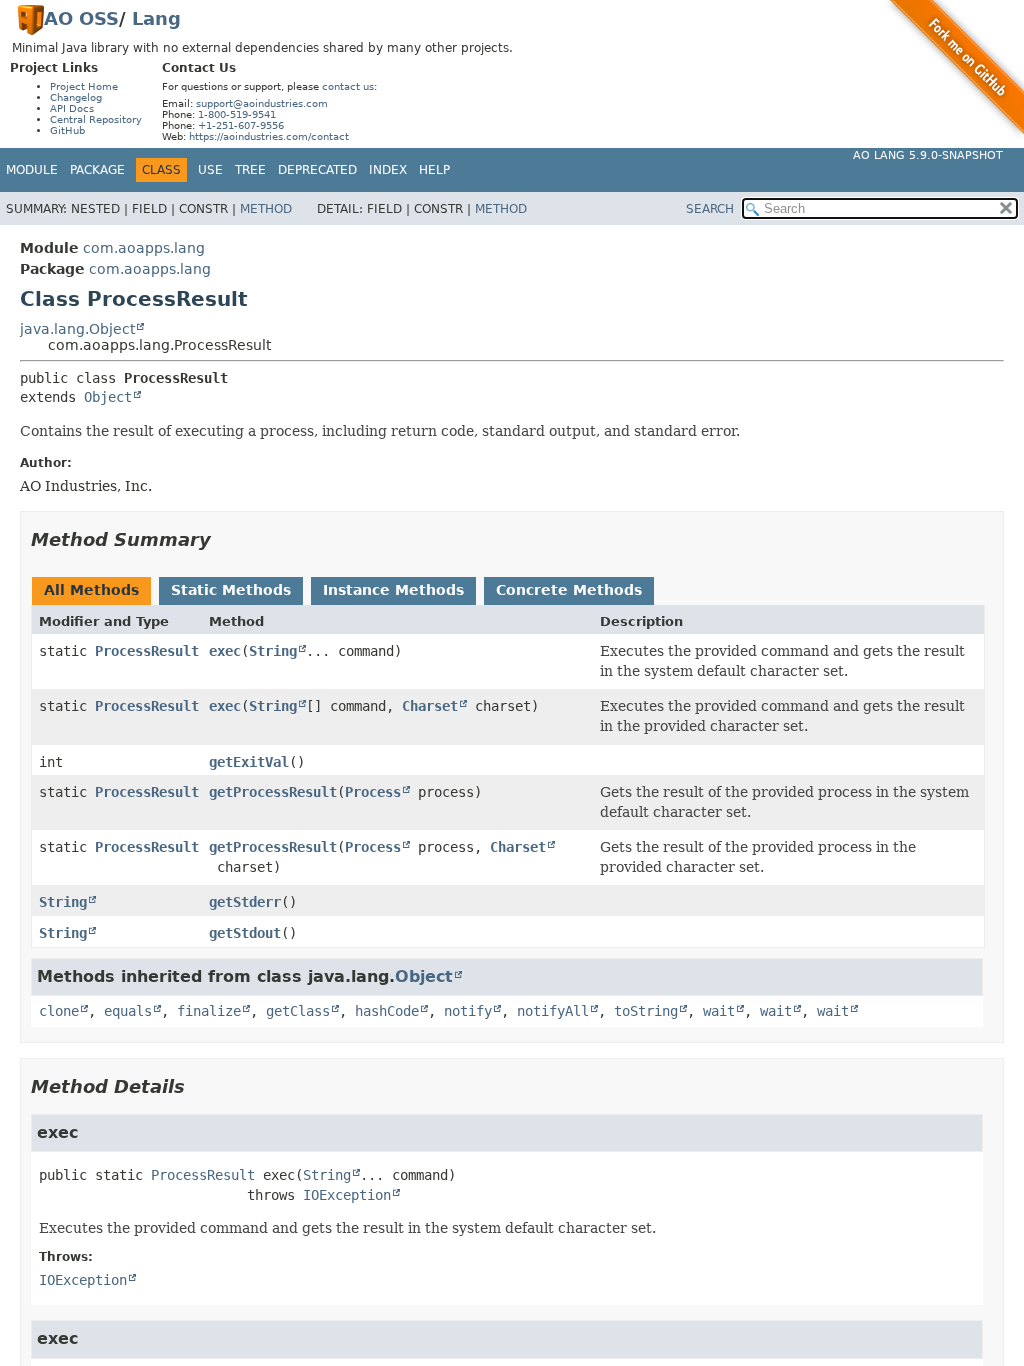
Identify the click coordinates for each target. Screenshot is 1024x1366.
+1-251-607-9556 (241, 125)
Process (373, 792)
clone (59, 1011)
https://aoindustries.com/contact (269, 136)
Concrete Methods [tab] (569, 590)
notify (468, 1011)
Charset (430, 706)
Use (210, 170)
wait (719, 1011)
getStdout (245, 933)
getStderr (245, 902)
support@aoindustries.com (262, 103)
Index (388, 170)
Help (434, 170)
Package (97, 170)
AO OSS (81, 18)
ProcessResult (147, 651)
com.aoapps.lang (144, 248)
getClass (298, 1011)
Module (32, 170)
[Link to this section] (225, 539)
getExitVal (249, 762)
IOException (347, 1195)
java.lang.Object (77, 329)
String (273, 651)
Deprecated (317, 170)
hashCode (387, 1011)
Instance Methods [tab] (393, 590)
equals (128, 1011)
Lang (156, 18)
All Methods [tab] (91, 590)
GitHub (67, 130)
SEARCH (710, 209)
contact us (348, 86)
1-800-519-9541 (237, 114)
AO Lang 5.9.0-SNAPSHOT (928, 155)
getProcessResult (273, 792)
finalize (209, 1011)
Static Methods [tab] (231, 590)
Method (266, 209)
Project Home (84, 86)
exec (225, 651)
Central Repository (96, 119)
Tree (250, 170)
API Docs (72, 108)
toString (646, 1011)
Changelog (76, 97)
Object (108, 397)
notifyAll (553, 1011)
